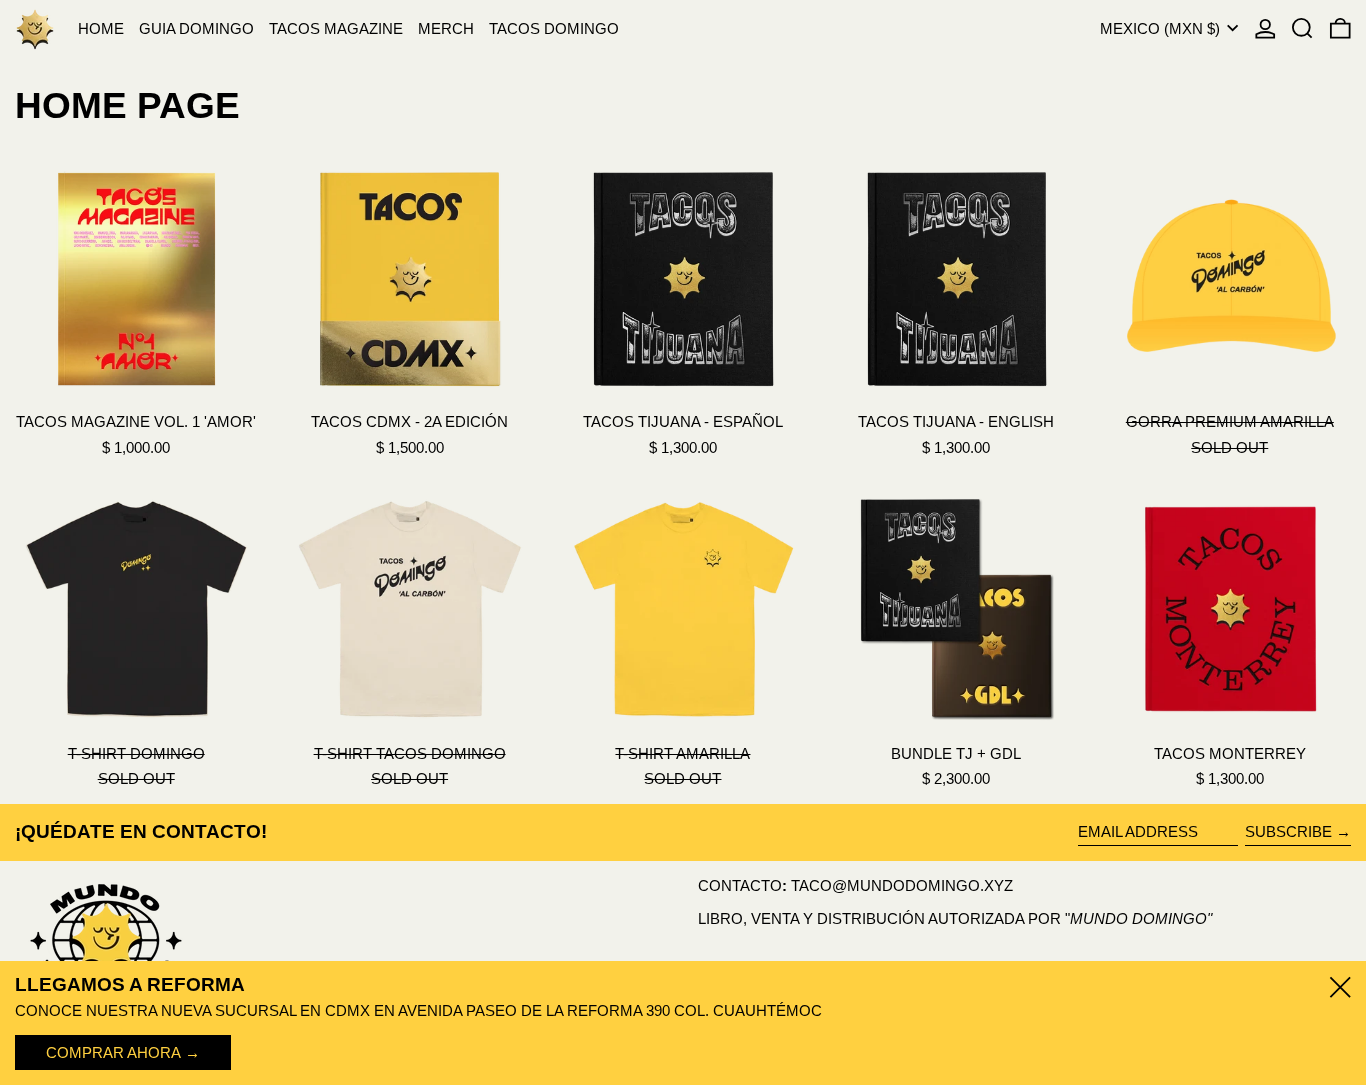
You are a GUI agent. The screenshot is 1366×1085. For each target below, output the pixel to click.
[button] (1302, 28)
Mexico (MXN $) (1162, 28)
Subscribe (1288, 831)
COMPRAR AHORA (113, 1052)
